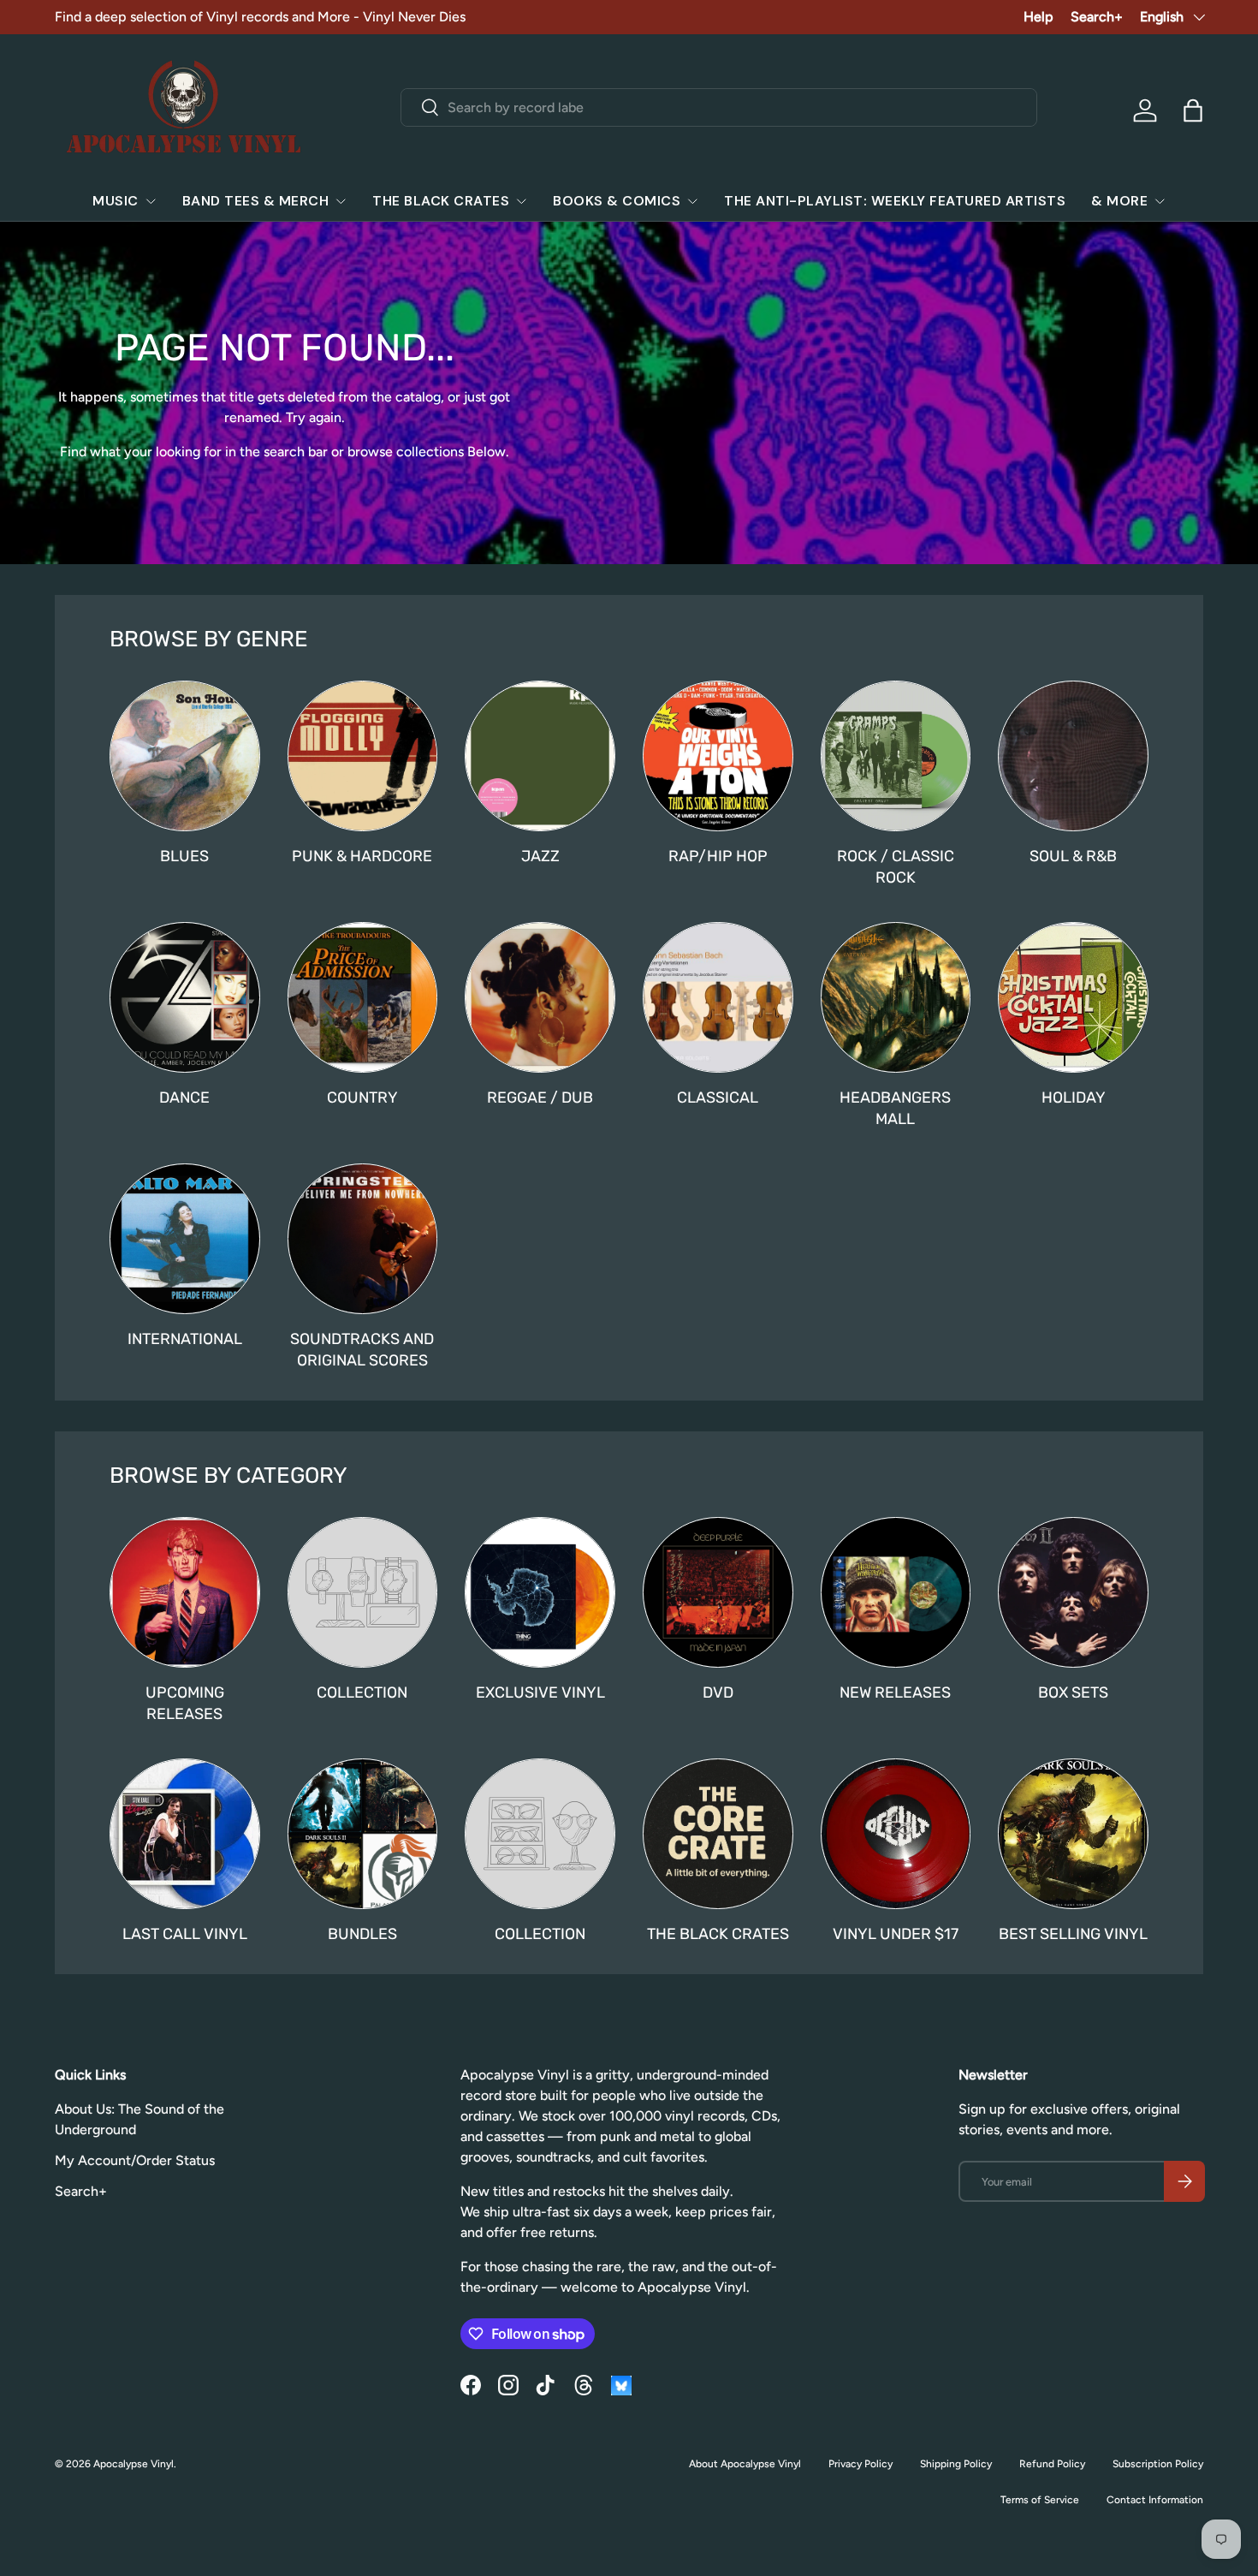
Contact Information (1155, 2500)
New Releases (895, 1692)
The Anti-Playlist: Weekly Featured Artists (895, 201)
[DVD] (718, 1592)
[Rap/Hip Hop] (718, 756)
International (185, 1339)
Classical (718, 1097)
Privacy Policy (860, 2464)
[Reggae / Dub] (540, 997)
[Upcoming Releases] (185, 1592)
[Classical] (718, 997)
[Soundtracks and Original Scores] (363, 1239)
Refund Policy (1052, 2464)
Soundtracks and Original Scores (362, 1349)
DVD (718, 1692)
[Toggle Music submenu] (151, 201)
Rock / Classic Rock (896, 866)
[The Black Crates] (718, 1834)
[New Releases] (896, 1592)
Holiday (1074, 1097)
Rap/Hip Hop (718, 856)
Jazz (540, 856)
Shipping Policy (956, 2464)
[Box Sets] (1073, 1592)
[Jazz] (540, 756)
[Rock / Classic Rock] (896, 756)
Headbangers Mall (895, 1108)
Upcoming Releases (185, 1703)
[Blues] (185, 756)
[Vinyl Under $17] (896, 1834)
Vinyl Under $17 (896, 1933)
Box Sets (1073, 1692)
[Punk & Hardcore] (363, 756)
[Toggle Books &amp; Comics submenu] (692, 201)
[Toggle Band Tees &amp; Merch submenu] (341, 201)
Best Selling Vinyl (1073, 1933)
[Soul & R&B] (1073, 756)
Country (362, 1097)
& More (1119, 201)
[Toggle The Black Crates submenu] (521, 201)
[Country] (363, 997)
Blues (184, 856)
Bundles (362, 1933)
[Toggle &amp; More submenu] (1160, 201)
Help (1038, 17)
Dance (184, 1097)
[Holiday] (1073, 997)
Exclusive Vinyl (540, 1692)
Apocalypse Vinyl (134, 2464)
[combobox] (718, 107)
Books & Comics (617, 201)
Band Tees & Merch (256, 201)
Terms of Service (1040, 2500)
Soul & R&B (1073, 856)
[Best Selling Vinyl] (1073, 1834)
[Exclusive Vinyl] (540, 1592)
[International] (185, 1239)
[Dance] (185, 997)
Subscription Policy (1158, 2464)
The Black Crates (441, 201)
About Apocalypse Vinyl (745, 2464)
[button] (1193, 110)
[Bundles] (363, 1834)
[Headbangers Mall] (896, 997)
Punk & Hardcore (362, 856)
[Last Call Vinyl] (185, 1834)
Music (116, 201)
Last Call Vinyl (185, 1933)
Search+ (1097, 17)
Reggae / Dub (540, 1097)
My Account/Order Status (135, 2160)
